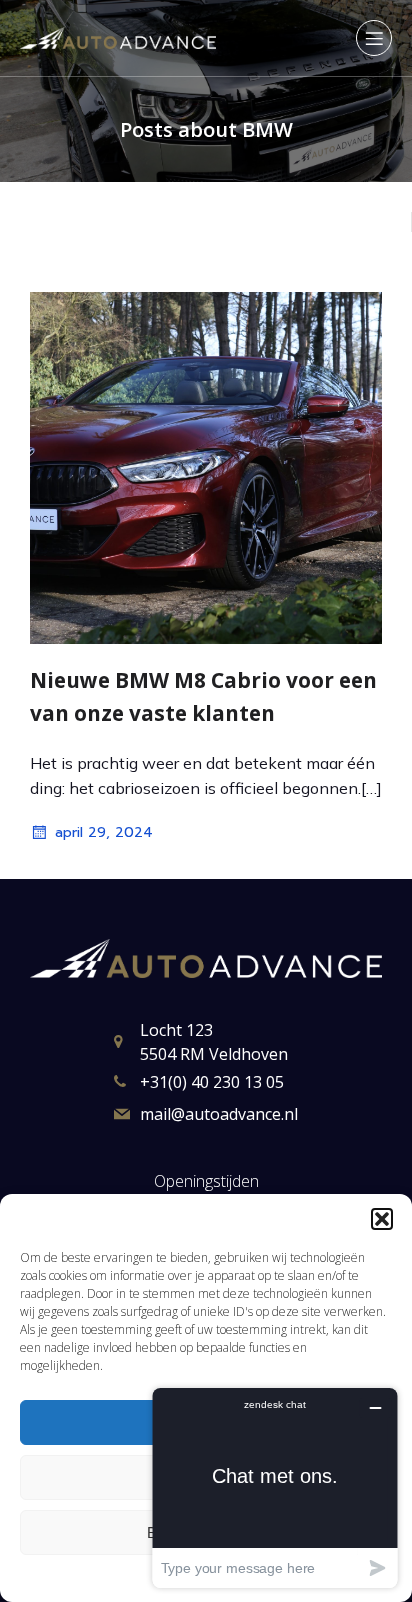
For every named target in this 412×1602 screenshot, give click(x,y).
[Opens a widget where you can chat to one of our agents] (275, 1487)
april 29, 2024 (104, 832)
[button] (382, 1219)
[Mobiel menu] (374, 38)
